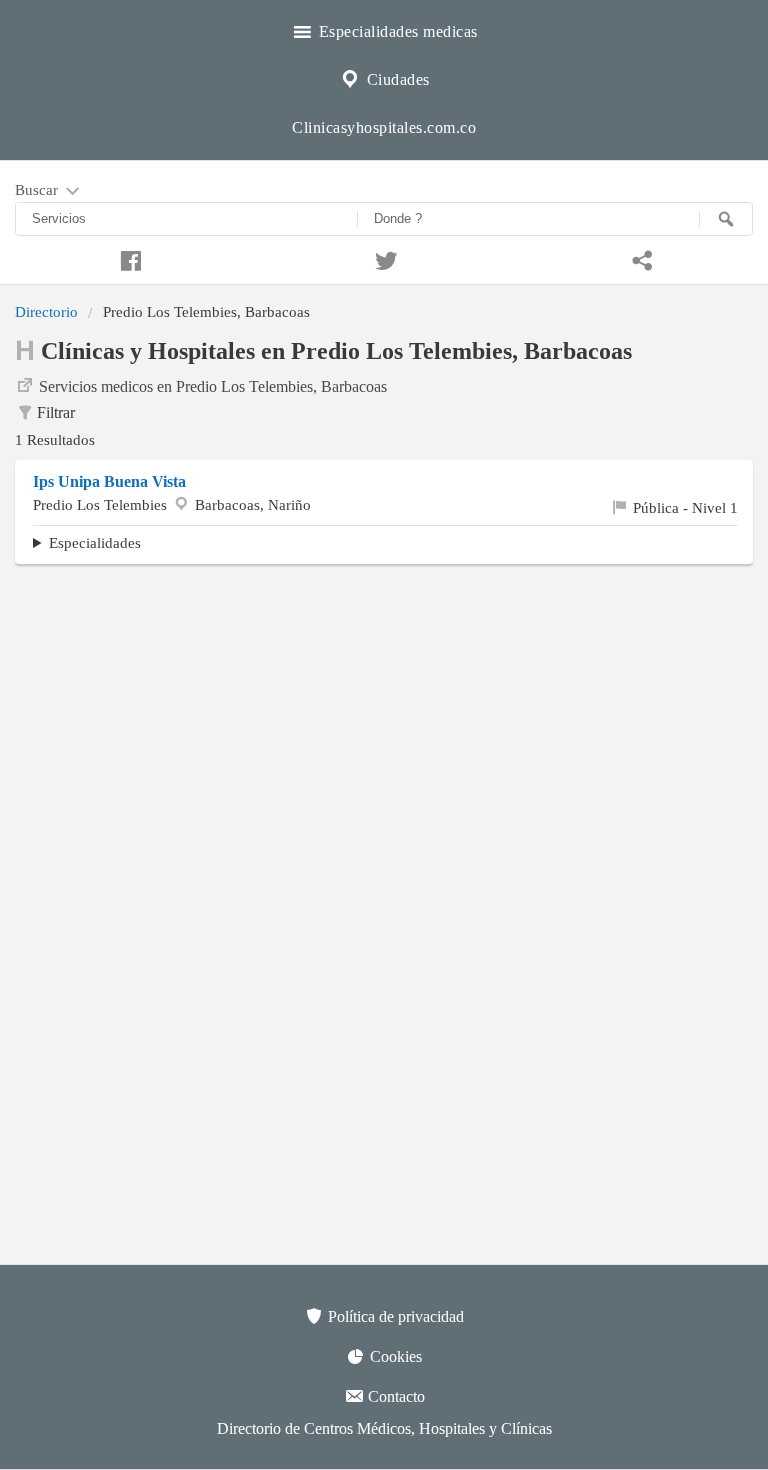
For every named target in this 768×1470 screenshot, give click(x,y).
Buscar (38, 189)
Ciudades (396, 79)
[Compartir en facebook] (128, 258)
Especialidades (95, 542)
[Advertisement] (384, 724)
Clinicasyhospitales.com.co (384, 127)
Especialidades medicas (396, 31)
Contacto (394, 1396)
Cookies (394, 1356)
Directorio (46, 311)
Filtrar (56, 412)
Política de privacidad (394, 1316)
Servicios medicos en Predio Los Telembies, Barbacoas (213, 386)
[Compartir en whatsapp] (640, 258)
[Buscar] (726, 219)
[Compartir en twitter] (384, 258)
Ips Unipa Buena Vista (109, 481)
